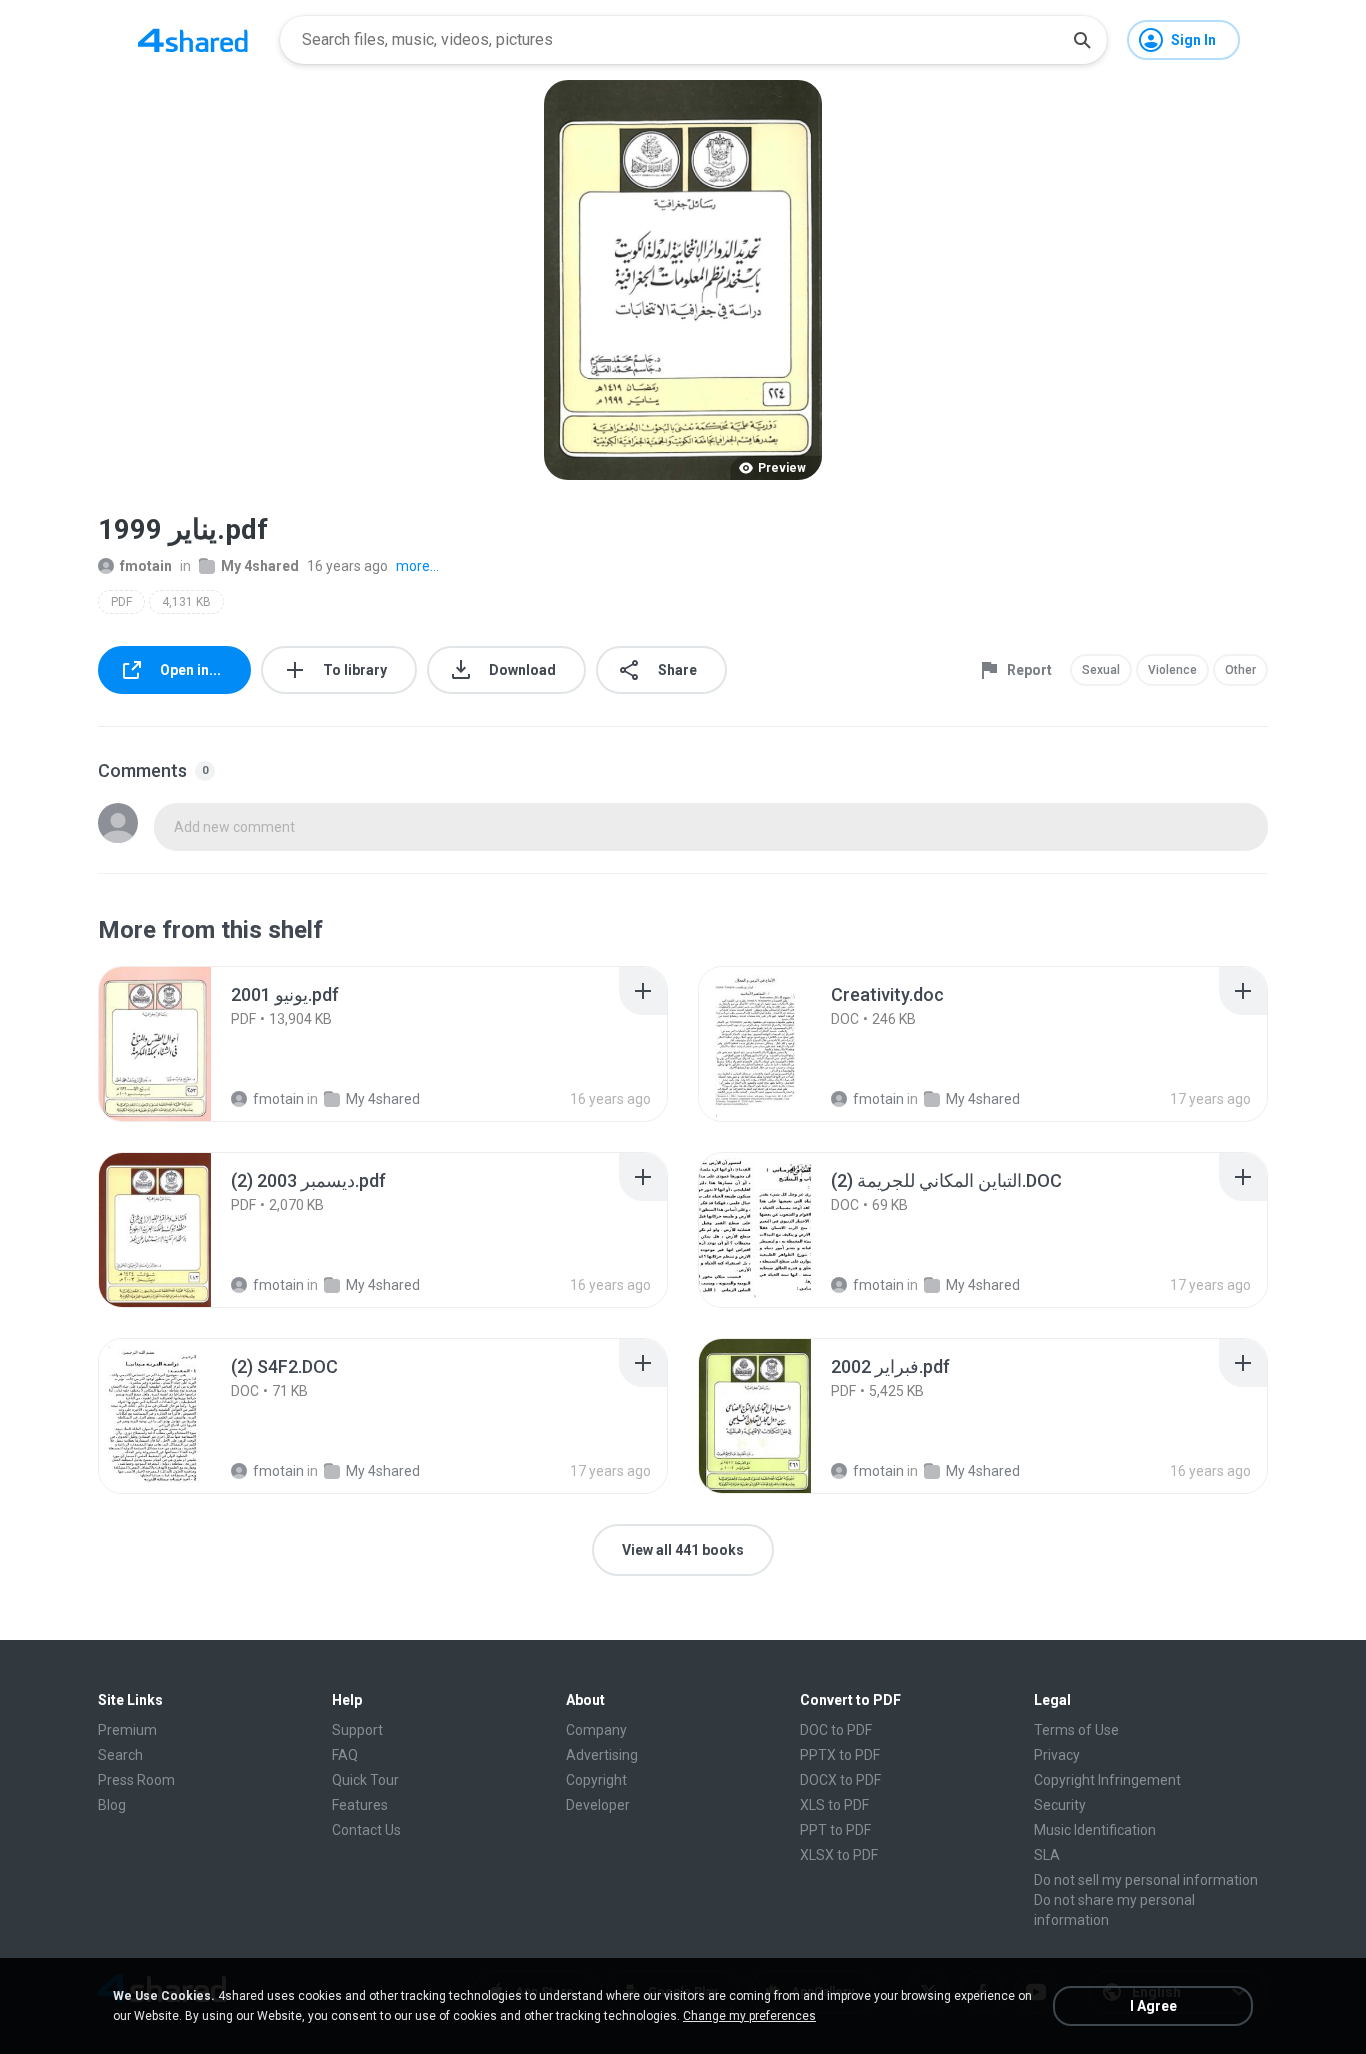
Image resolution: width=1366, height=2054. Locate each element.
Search (120, 1755)
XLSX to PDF (839, 1855)
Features (360, 1805)
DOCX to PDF (840, 1780)
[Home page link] (193, 40)
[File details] (177, 1044)
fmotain (146, 566)
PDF (121, 602)
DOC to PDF (836, 1730)
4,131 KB (186, 602)
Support (357, 1730)
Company (596, 1730)
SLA (1047, 1855)
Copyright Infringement (1107, 1780)
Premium (127, 1730)
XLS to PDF (834, 1805)
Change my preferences (749, 2016)
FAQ (345, 1755)
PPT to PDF (835, 1830)
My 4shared (260, 566)
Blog (112, 1805)
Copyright (596, 1780)
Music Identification (1095, 1830)
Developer (598, 1805)
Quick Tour (365, 1780)
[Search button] (1082, 40)
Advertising (602, 1755)
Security (1060, 1805)
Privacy (1057, 1755)
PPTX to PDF (840, 1755)
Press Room (136, 1780)
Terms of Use (1076, 1730)
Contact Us (366, 1830)
